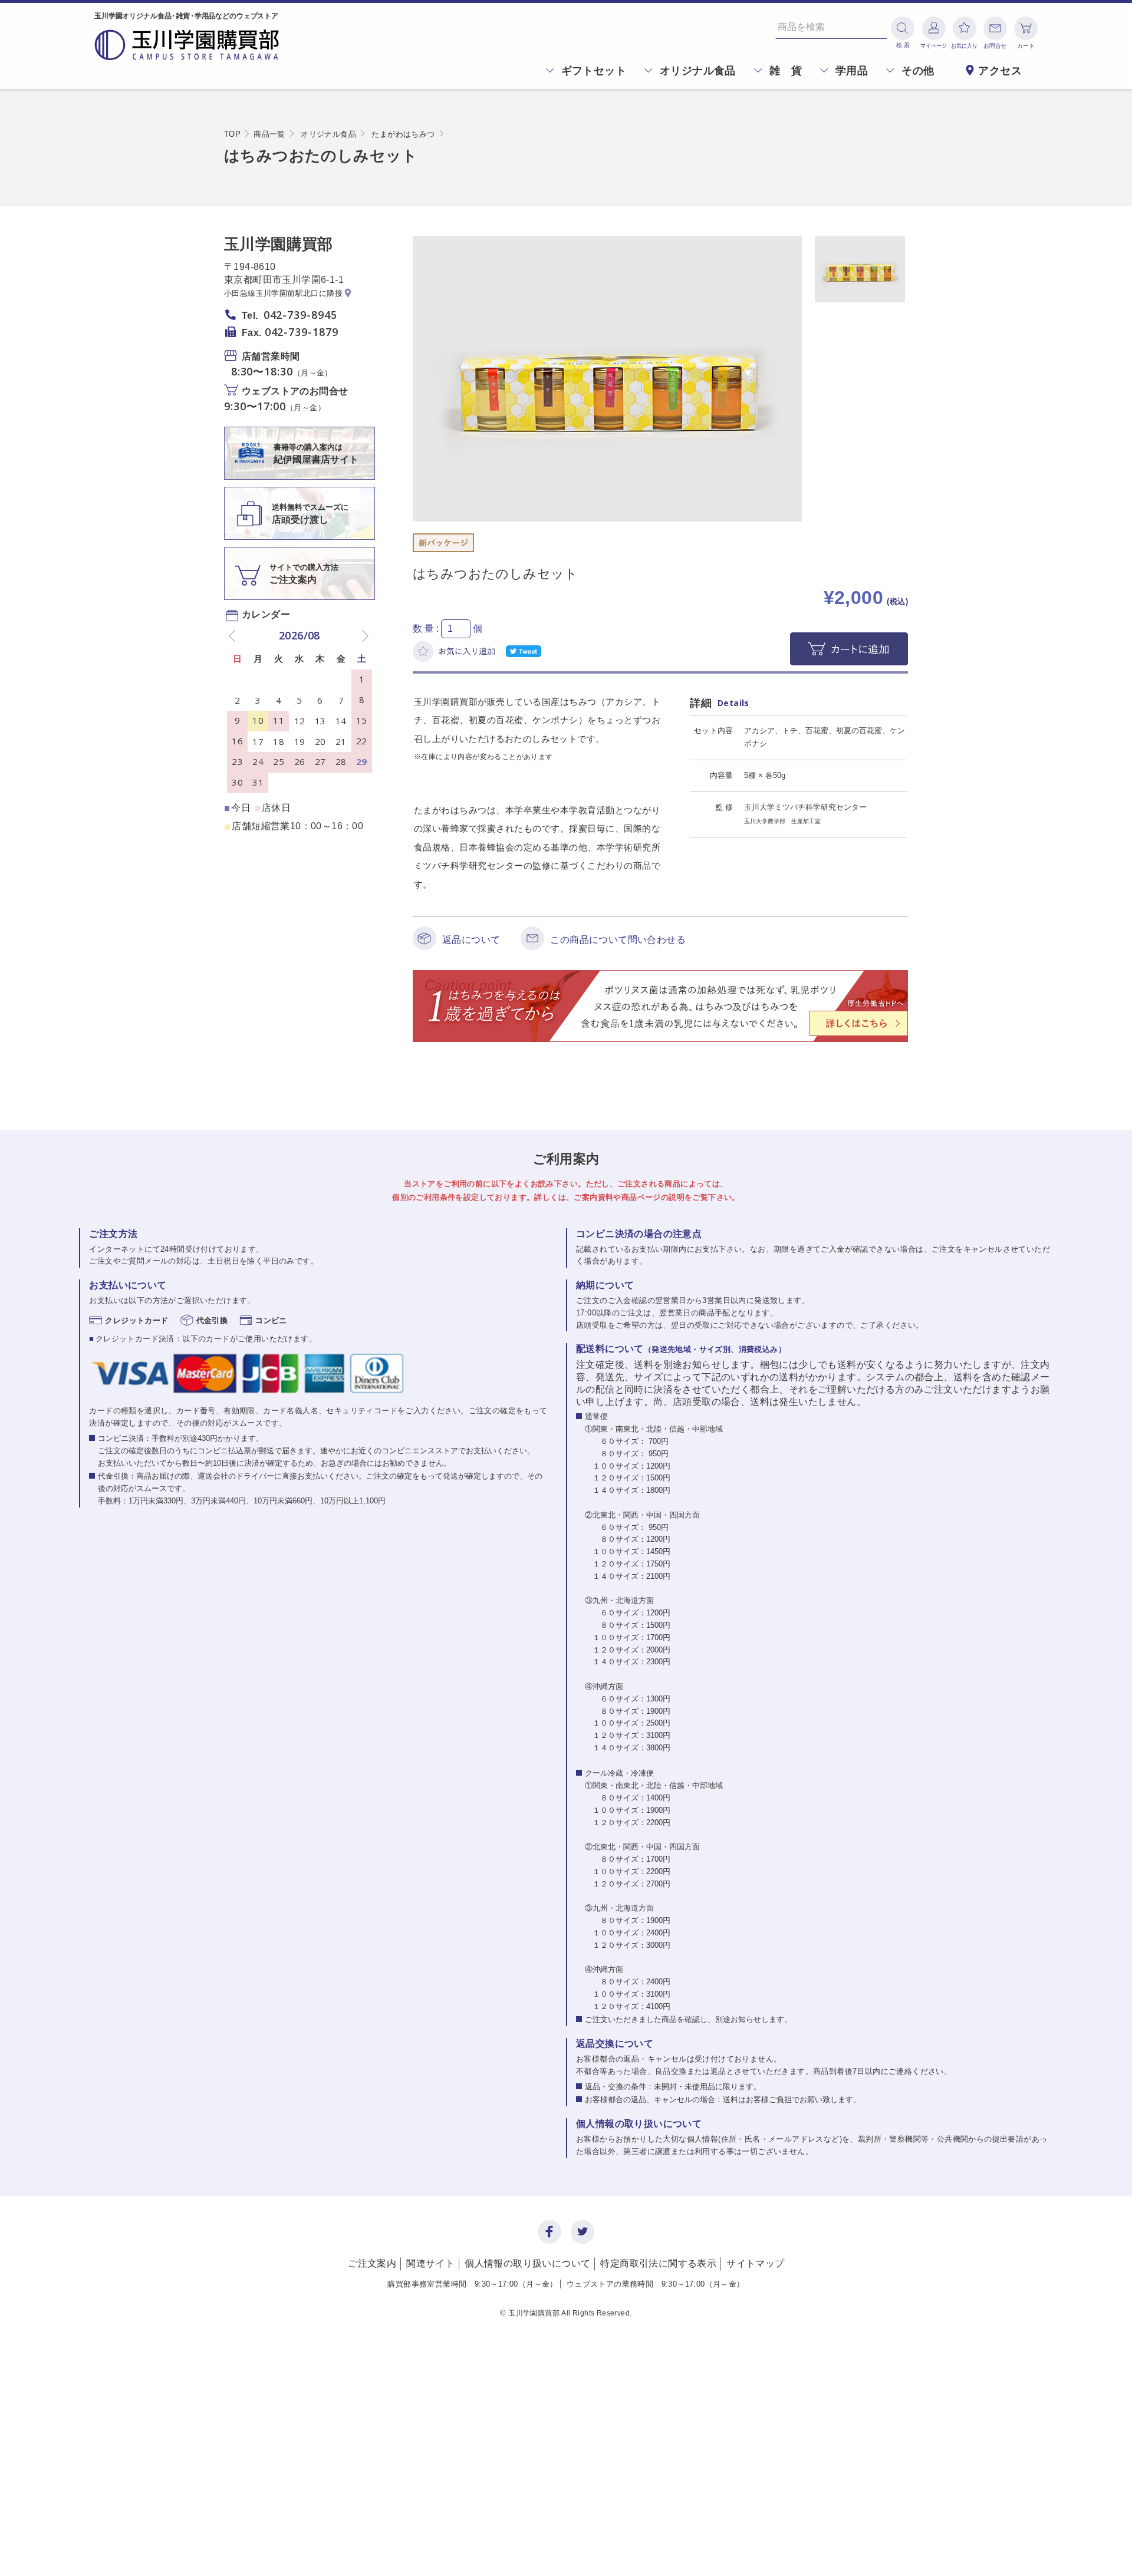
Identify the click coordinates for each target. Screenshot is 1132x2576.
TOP (232, 134)
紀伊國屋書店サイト (316, 453)
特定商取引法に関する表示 (658, 2263)
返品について (471, 940)
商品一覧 (269, 134)
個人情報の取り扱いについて (527, 2263)
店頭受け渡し (310, 514)
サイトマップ (755, 2263)
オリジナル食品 (328, 134)
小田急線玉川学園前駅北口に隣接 (283, 293)
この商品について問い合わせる (618, 940)
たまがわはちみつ (403, 134)
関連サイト (430, 2263)
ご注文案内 (304, 574)
